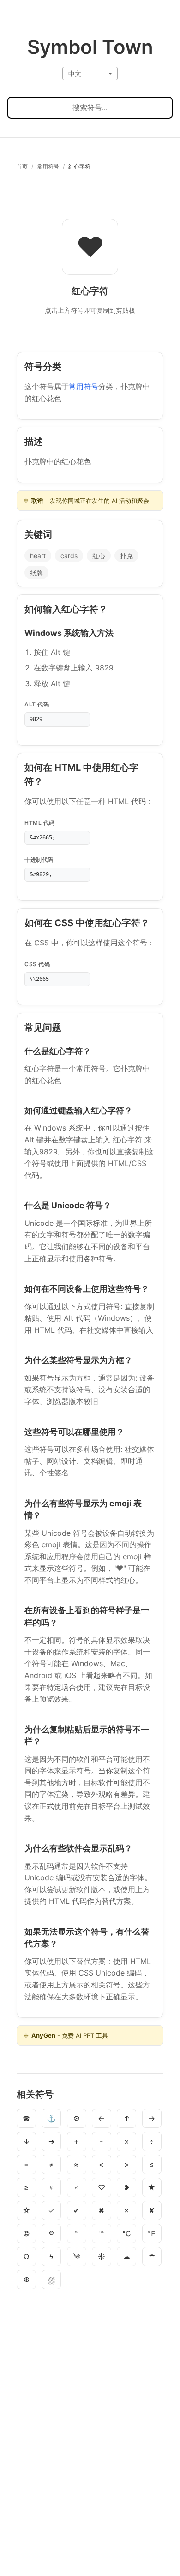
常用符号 (48, 166)
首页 (22, 166)
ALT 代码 (37, 704)
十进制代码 (39, 860)
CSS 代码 (37, 964)
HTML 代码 (40, 823)
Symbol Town (90, 47)
